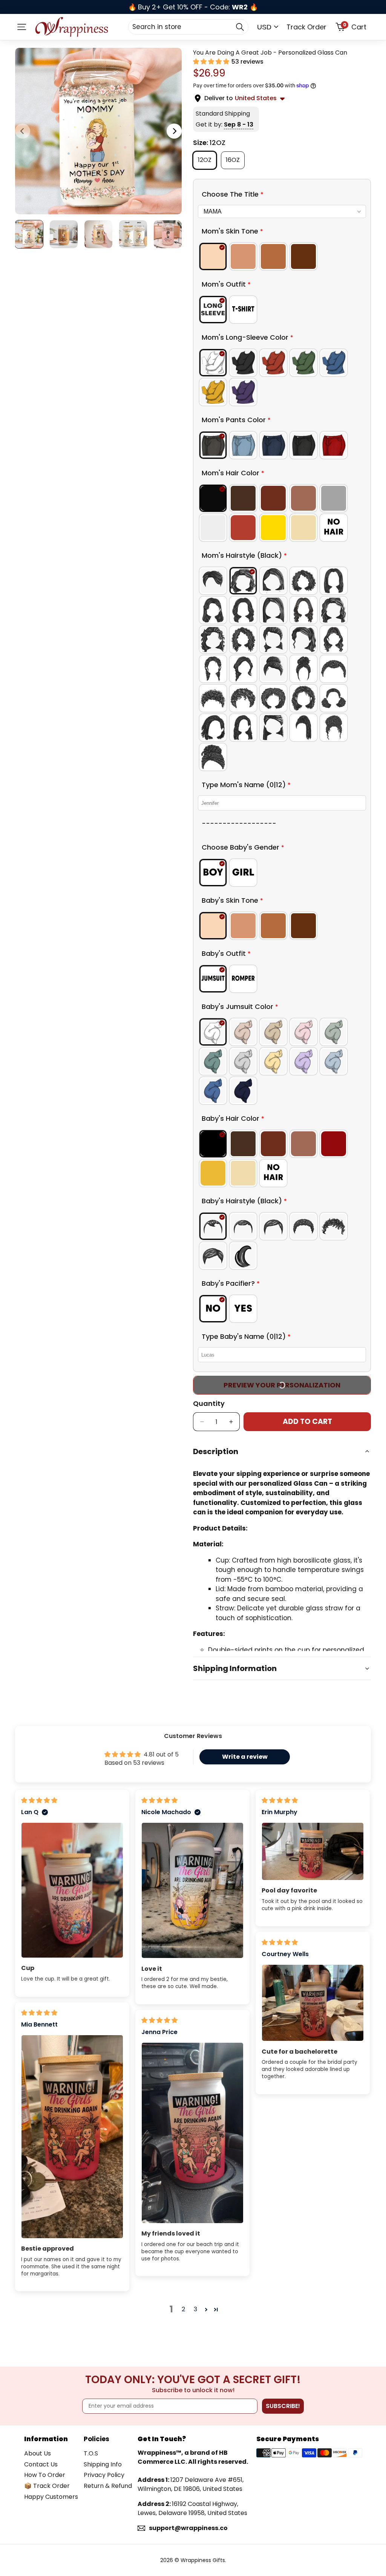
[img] (39, 1800)
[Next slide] (174, 131)
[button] (212, 62)
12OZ (207, 160)
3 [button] (195, 2309)
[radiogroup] (282, 256)
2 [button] (183, 2309)
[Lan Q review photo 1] (72, 1890)
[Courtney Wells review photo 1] (313, 2003)
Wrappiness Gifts (203, 2560)
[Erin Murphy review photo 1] (313, 1851)
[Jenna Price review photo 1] (192, 2133)
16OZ (235, 160)
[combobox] (188, 27)
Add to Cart (307, 1422)
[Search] (240, 27)
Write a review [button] (245, 1757)
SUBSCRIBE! (283, 2406)
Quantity (209, 1403)
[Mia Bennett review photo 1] (72, 2137)
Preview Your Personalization (282, 1385)
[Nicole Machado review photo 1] (192, 1890)
